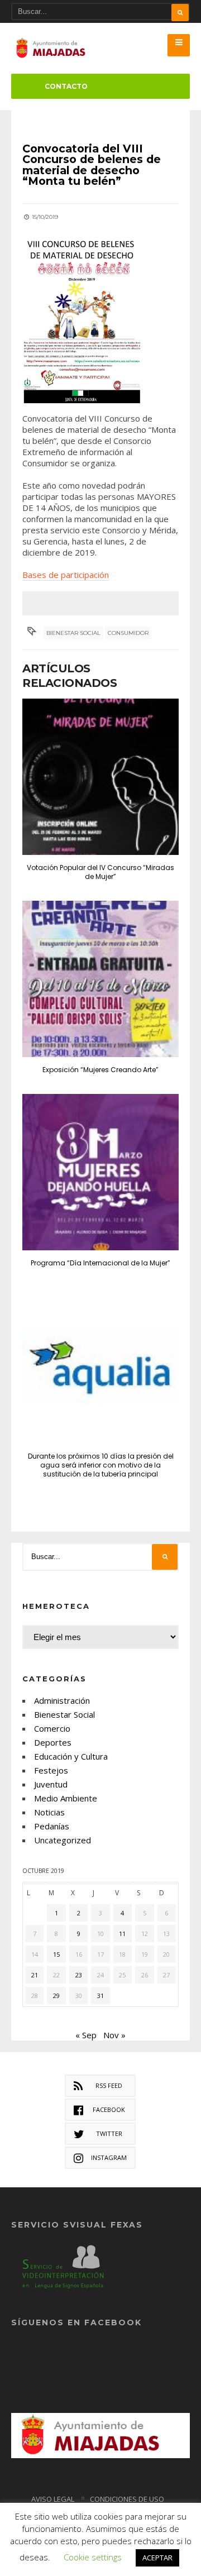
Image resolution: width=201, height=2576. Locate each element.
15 (56, 1954)
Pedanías (52, 1826)
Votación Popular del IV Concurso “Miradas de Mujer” (100, 872)
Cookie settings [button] (93, 2557)
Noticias (49, 1812)
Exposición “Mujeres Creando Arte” (100, 1070)
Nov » (114, 2035)
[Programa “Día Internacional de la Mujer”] (100, 1172)
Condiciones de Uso (127, 2499)
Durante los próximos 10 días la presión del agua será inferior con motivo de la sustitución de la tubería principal (101, 1465)
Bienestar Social (73, 633)
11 (122, 1934)
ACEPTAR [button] (157, 2558)
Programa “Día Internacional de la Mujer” (100, 1263)
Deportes (53, 1742)
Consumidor (128, 633)
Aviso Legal (53, 2499)
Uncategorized (63, 1840)
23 (79, 1975)
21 (35, 1975)
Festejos (51, 1770)
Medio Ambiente (66, 1798)
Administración (62, 1700)
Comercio (52, 1728)
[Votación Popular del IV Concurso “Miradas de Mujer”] (100, 777)
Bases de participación (66, 575)
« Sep (86, 2035)
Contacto (66, 86)
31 (100, 1996)
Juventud (51, 1784)
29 (56, 1996)
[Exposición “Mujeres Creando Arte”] (100, 979)
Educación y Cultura (71, 1756)
